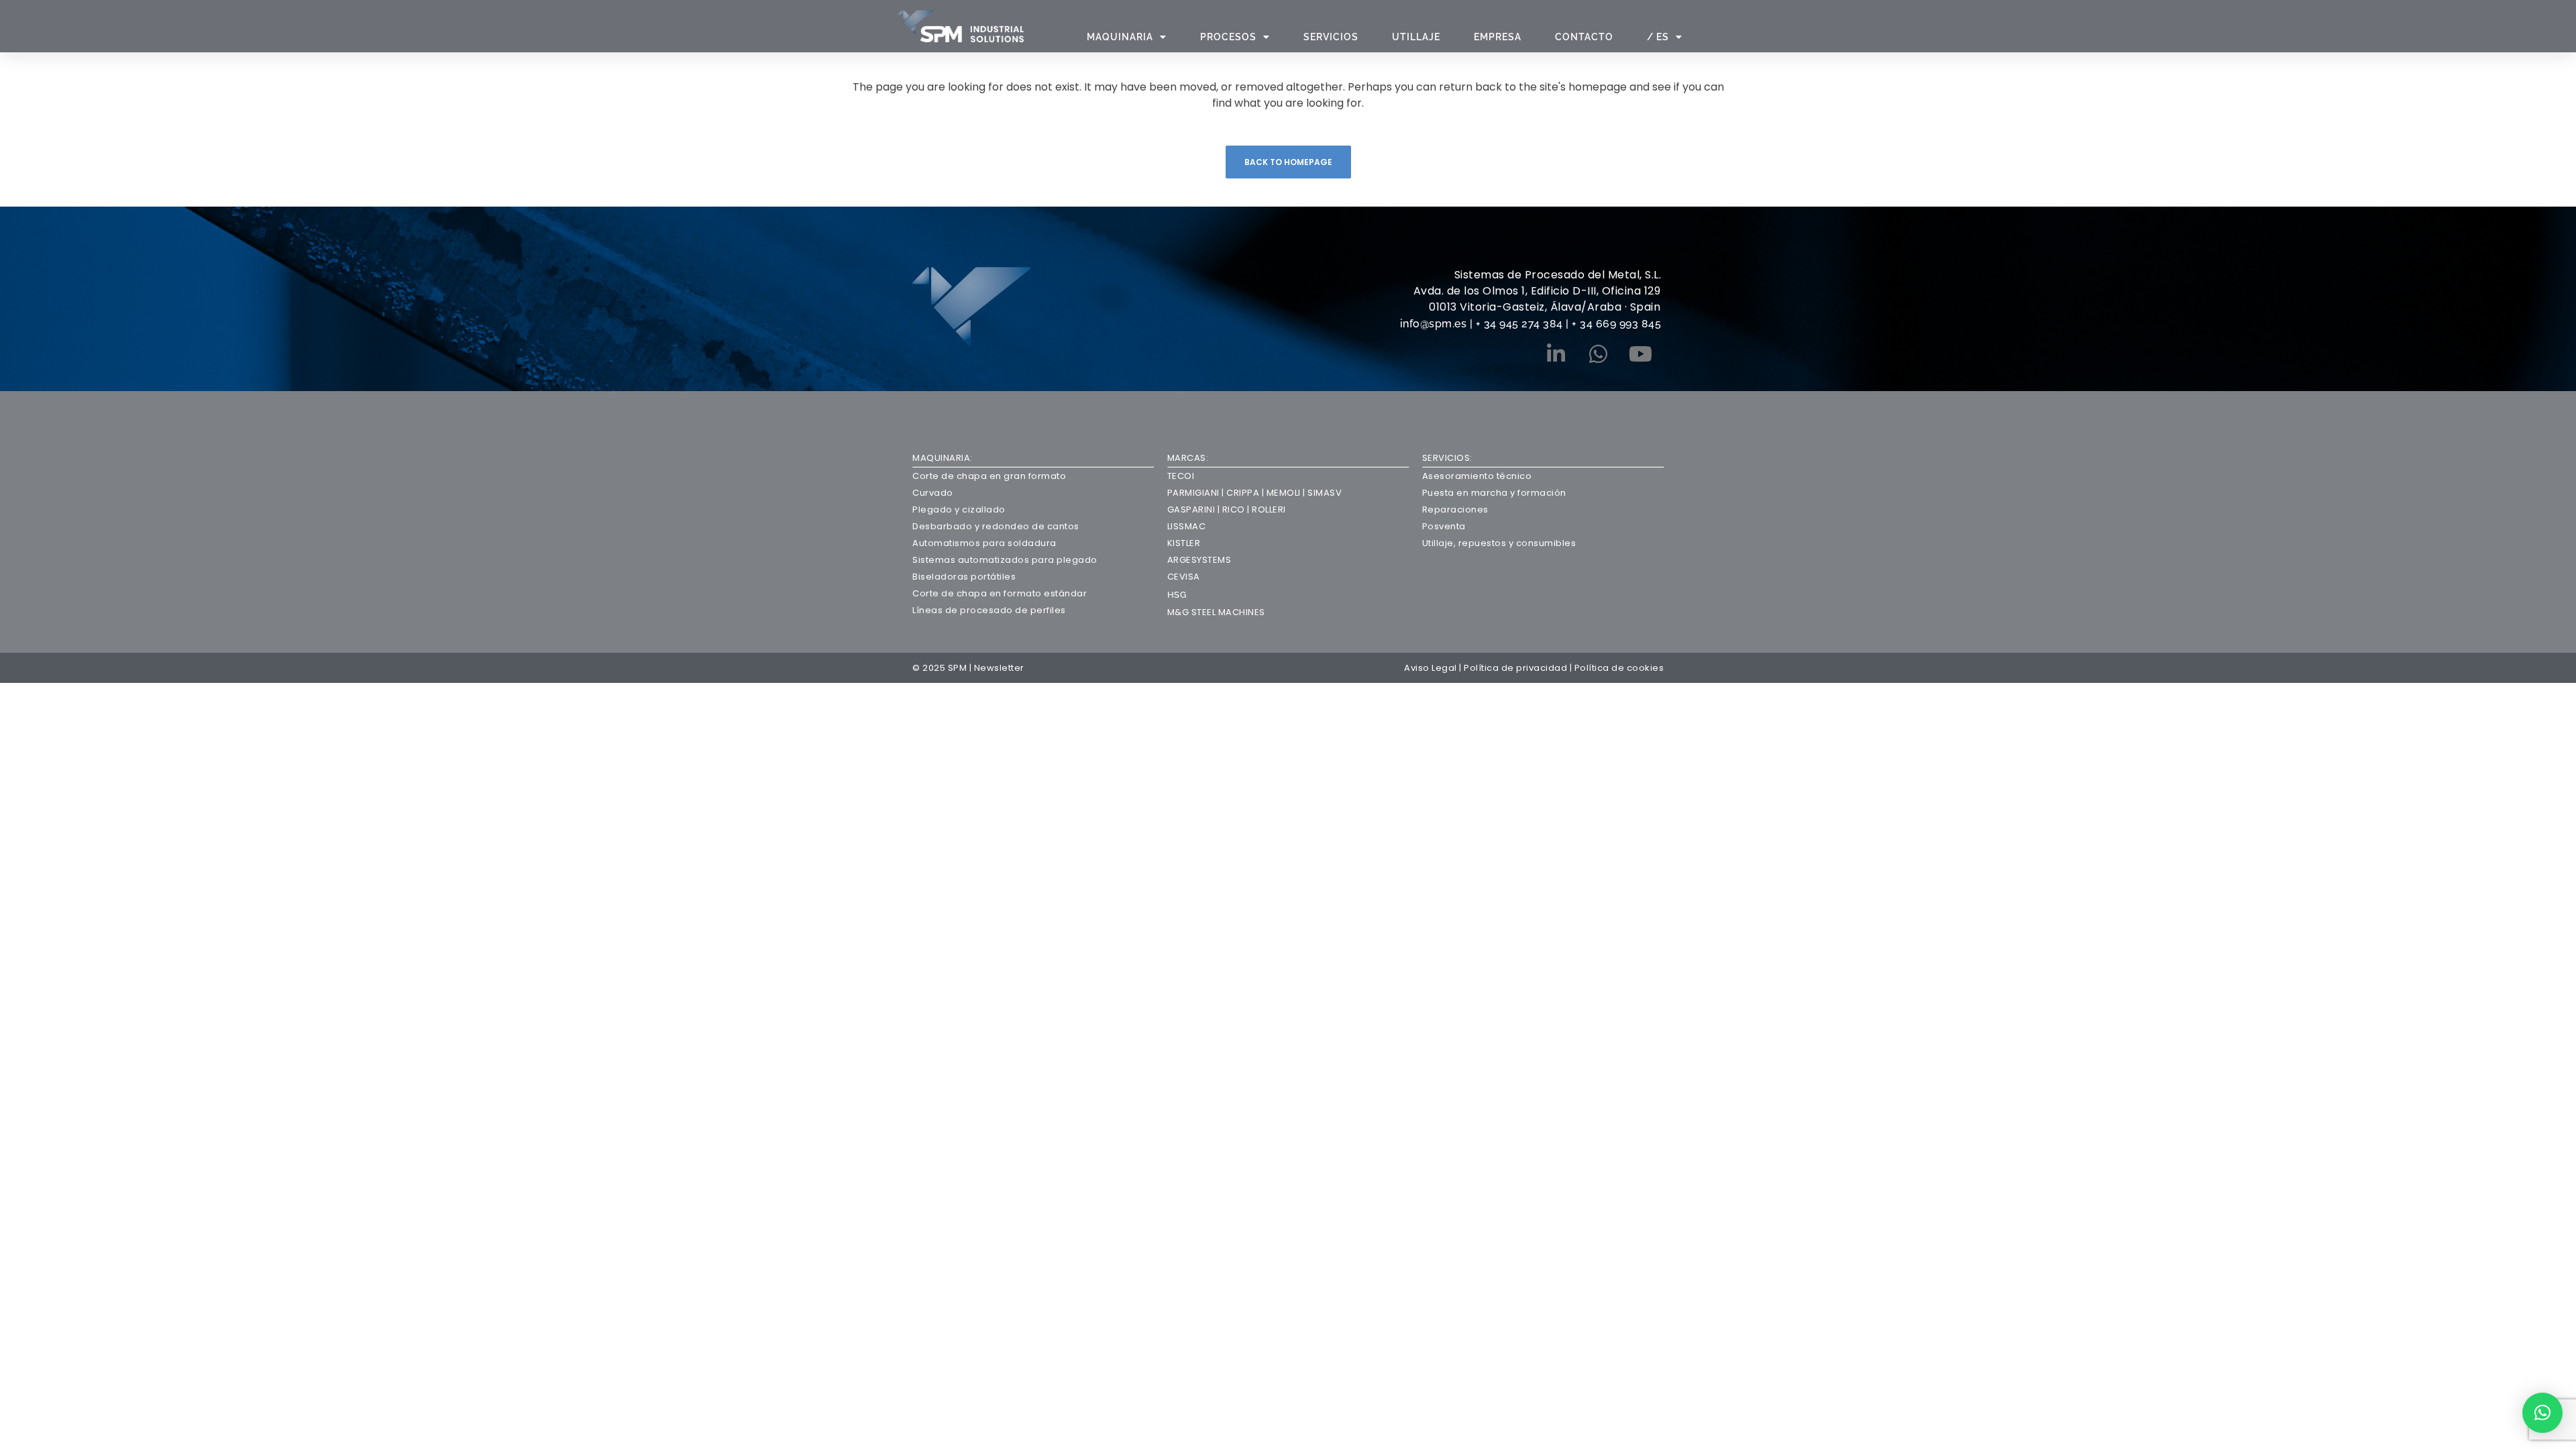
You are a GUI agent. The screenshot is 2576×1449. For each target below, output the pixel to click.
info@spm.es (1435, 324)
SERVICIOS (1331, 37)
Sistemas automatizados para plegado (1005, 560)
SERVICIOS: (1447, 458)
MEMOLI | (1285, 493)
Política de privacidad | (1519, 668)
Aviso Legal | (1434, 668)
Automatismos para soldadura (984, 543)
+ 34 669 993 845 (1616, 324)
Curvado (933, 493)
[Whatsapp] (1598, 354)
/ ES (1658, 37)
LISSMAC (1187, 526)
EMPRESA (1498, 37)
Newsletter (999, 668)
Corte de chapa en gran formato (989, 476)
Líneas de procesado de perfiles (989, 610)
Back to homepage (1288, 162)
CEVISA (1184, 577)
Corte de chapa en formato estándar (1000, 593)
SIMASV (1324, 493)
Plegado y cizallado (959, 509)
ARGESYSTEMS (1199, 560)
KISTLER (1184, 543)
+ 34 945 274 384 (1519, 324)
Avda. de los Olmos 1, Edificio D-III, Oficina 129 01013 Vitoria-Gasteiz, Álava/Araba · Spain (1537, 299)
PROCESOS (1228, 37)
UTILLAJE (1416, 37)
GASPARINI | (1195, 509)
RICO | (1237, 509)
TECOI (1181, 476)
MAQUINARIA (1120, 37)
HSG (1177, 595)
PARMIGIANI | (1196, 493)
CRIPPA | (1244, 493)
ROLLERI (1269, 509)
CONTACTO (1584, 37)
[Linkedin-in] (1556, 354)
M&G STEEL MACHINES (1216, 612)
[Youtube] (1640, 354)
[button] (2542, 1413)
